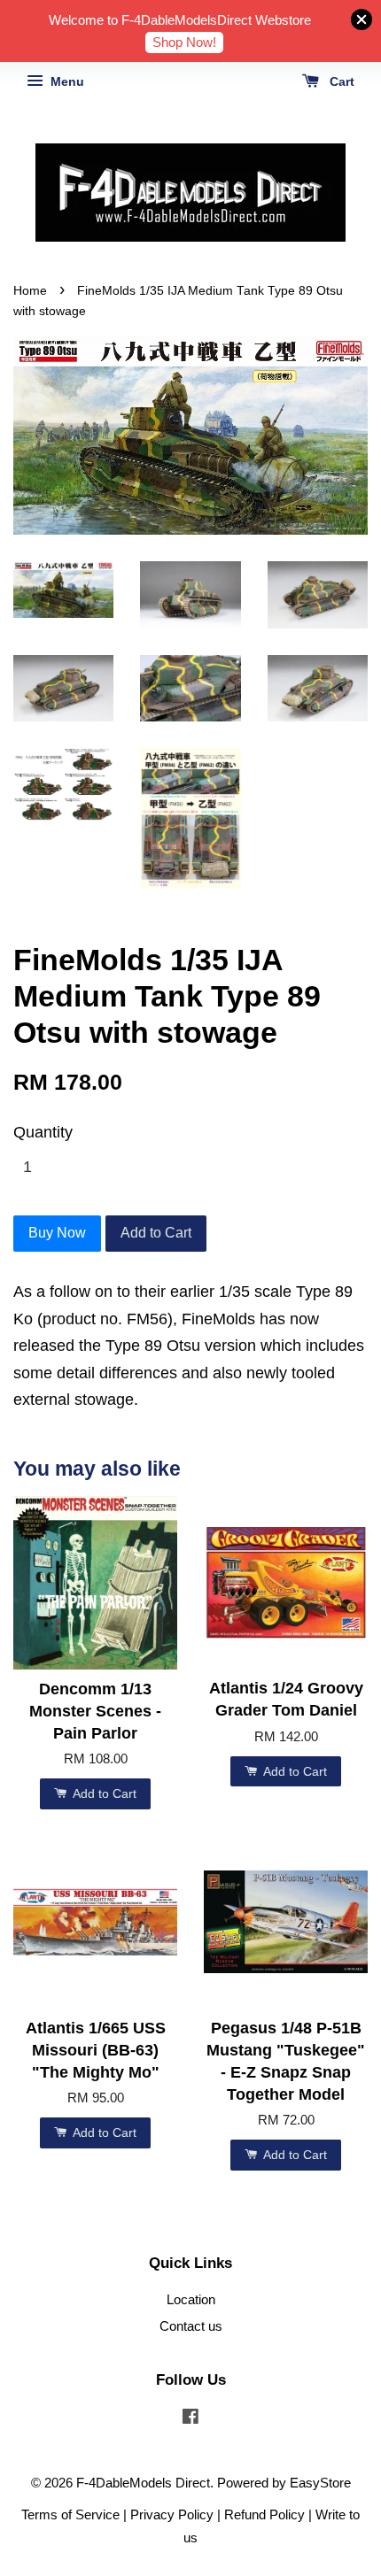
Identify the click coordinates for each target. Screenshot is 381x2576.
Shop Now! (184, 42)
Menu (66, 81)
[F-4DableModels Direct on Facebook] (190, 2419)
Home (30, 291)
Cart (340, 81)
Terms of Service (70, 2514)
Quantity (43, 1132)
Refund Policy (264, 2514)
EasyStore (320, 2483)
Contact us (191, 2326)
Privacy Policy (172, 2514)
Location (191, 2299)
